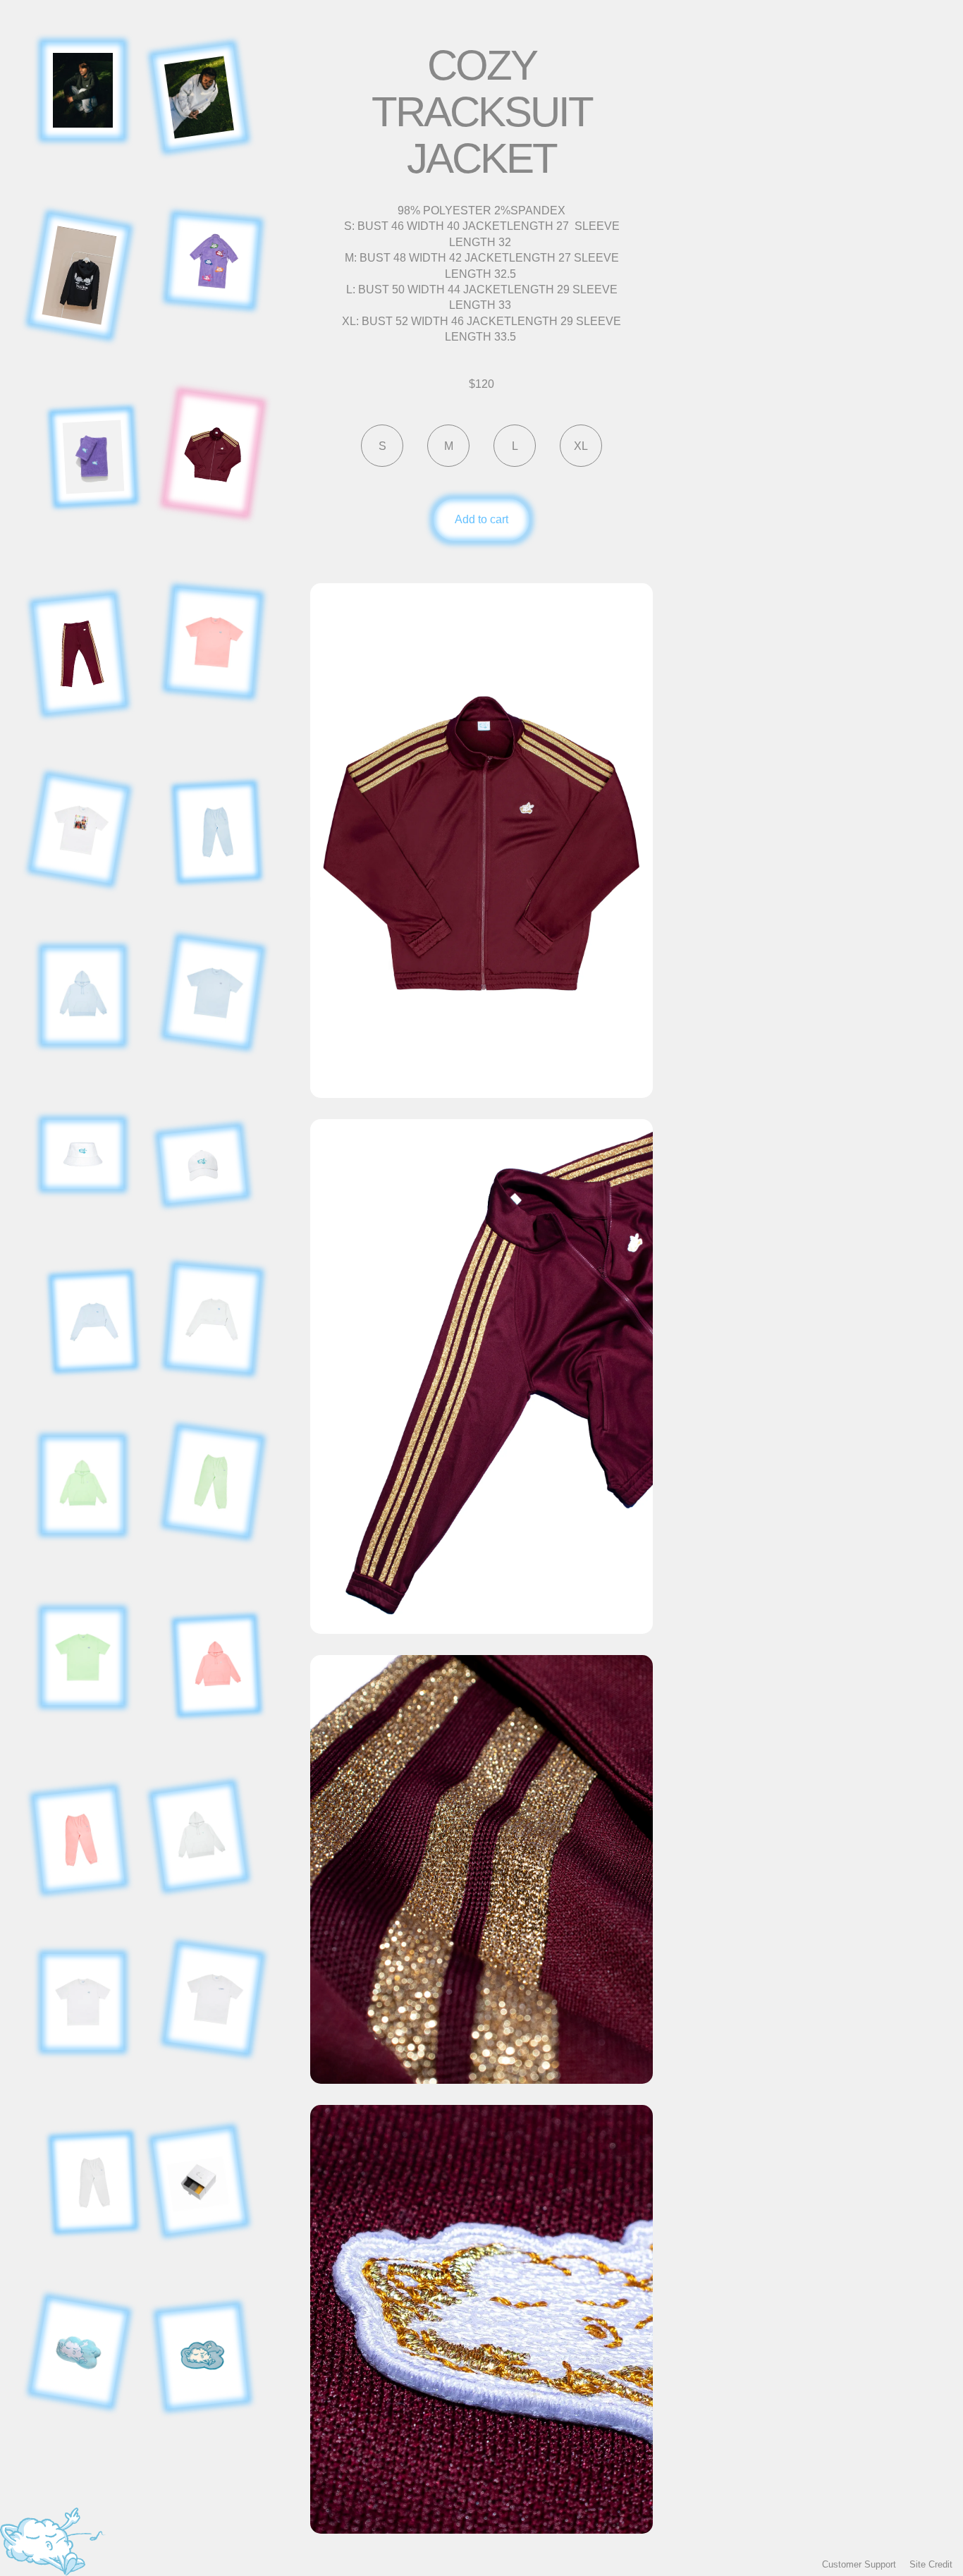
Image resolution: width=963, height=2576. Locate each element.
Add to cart (481, 519)
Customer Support (859, 2564)
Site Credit (931, 2564)
